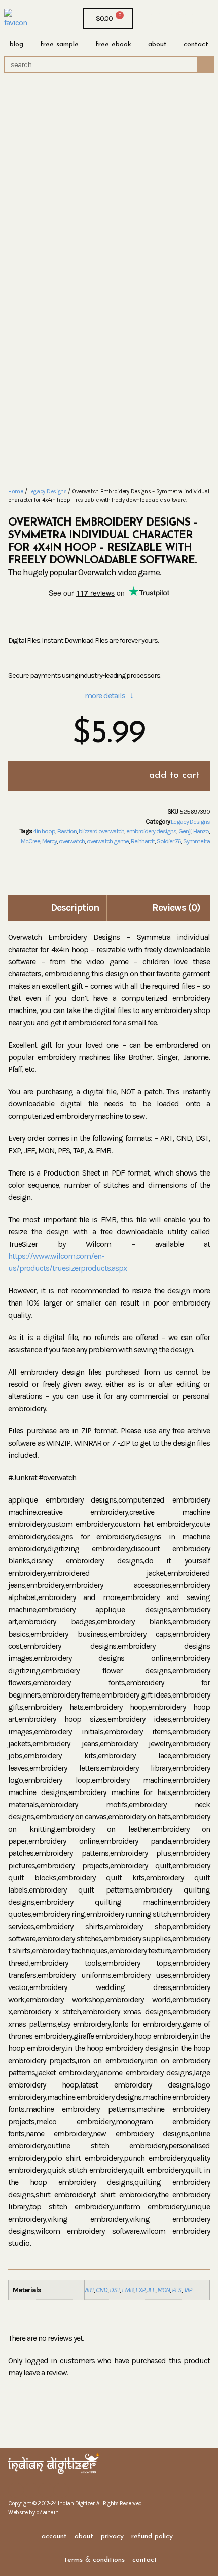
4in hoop (44, 831)
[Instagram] (161, 19)
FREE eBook (113, 44)
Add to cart (174, 776)
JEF (151, 2290)
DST (115, 2290)
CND (102, 2290)
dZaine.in (47, 2512)
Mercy (49, 841)
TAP (188, 2290)
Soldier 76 (169, 841)
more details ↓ (109, 695)
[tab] (59, 908)
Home (16, 491)
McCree (30, 841)
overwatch (72, 841)
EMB (128, 2290)
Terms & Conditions (95, 2560)
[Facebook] (148, 19)
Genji (185, 831)
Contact (196, 44)
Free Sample (59, 44)
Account (54, 2537)
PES (177, 2290)
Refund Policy (152, 2537)
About (157, 44)
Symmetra (196, 841)
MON (163, 2290)
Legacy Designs (48, 491)
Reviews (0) (176, 908)
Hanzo (201, 831)
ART (89, 2290)
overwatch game (108, 841)
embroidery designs (151, 831)
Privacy (112, 2537)
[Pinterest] (189, 19)
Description (75, 908)
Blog (16, 44)
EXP (140, 2290)
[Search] (205, 64)
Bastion (67, 831)
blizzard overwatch (101, 831)
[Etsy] (175, 19)
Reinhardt (143, 841)
